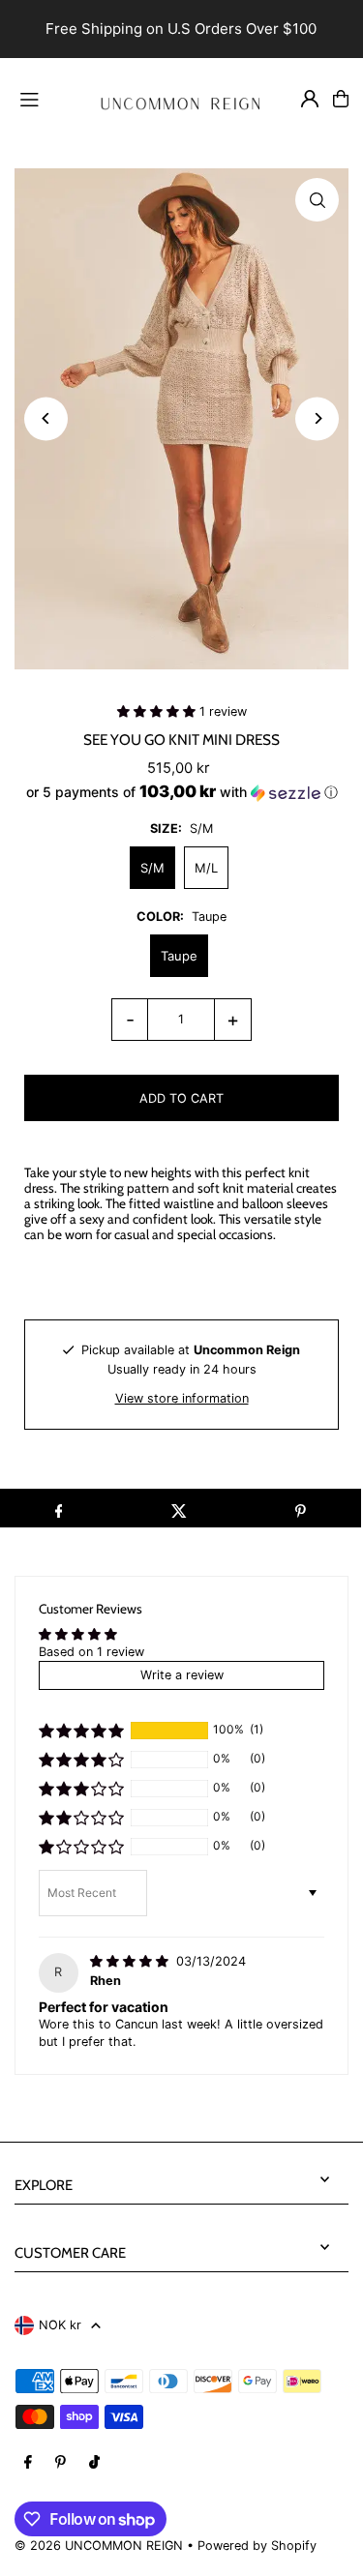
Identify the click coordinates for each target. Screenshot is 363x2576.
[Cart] (341, 99)
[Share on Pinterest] (301, 1508)
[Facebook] (28, 2463)
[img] (131, 1961)
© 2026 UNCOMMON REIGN (99, 2546)
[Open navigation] (44, 98)
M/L (206, 868)
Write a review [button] (182, 1675)
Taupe (179, 956)
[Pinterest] (60, 2463)
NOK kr (60, 2325)
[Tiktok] (94, 2463)
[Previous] (46, 418)
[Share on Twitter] (180, 1508)
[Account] (310, 99)
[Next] (317, 418)
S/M (152, 868)
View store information (182, 1398)
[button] (158, 711)
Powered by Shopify (257, 2546)
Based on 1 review (91, 1652)
